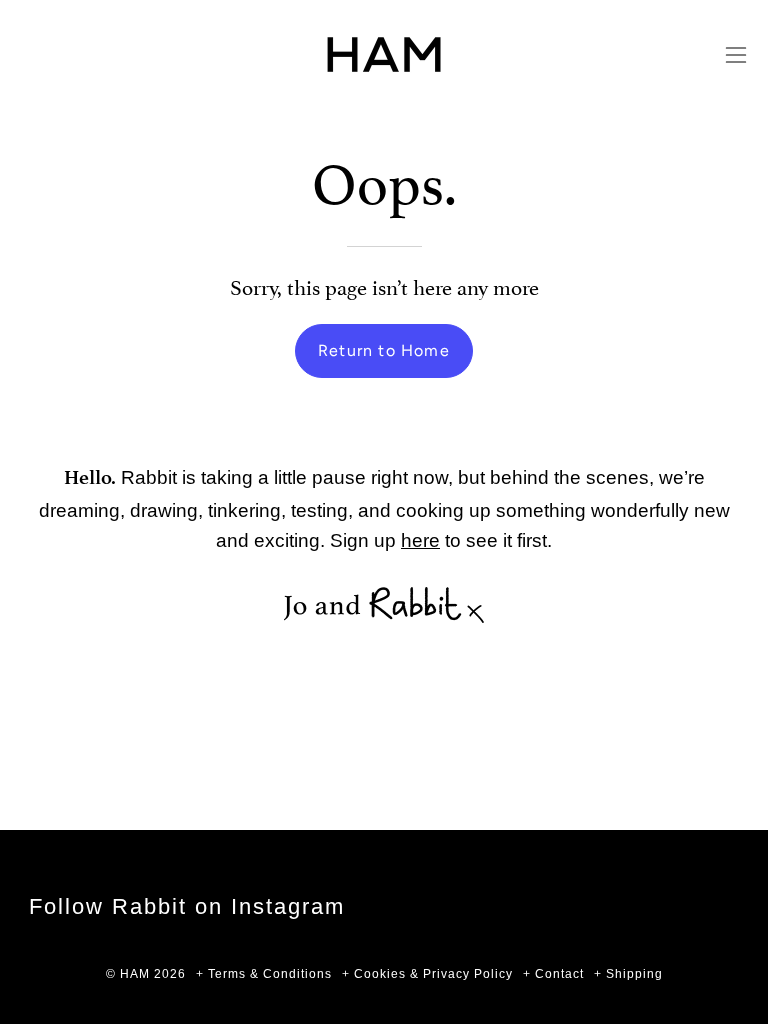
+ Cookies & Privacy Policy (427, 974)
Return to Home (384, 350)
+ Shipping (628, 974)
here (420, 540)
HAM (135, 974)
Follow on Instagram (187, 906)
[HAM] (384, 54)
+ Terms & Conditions (264, 974)
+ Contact (553, 974)
